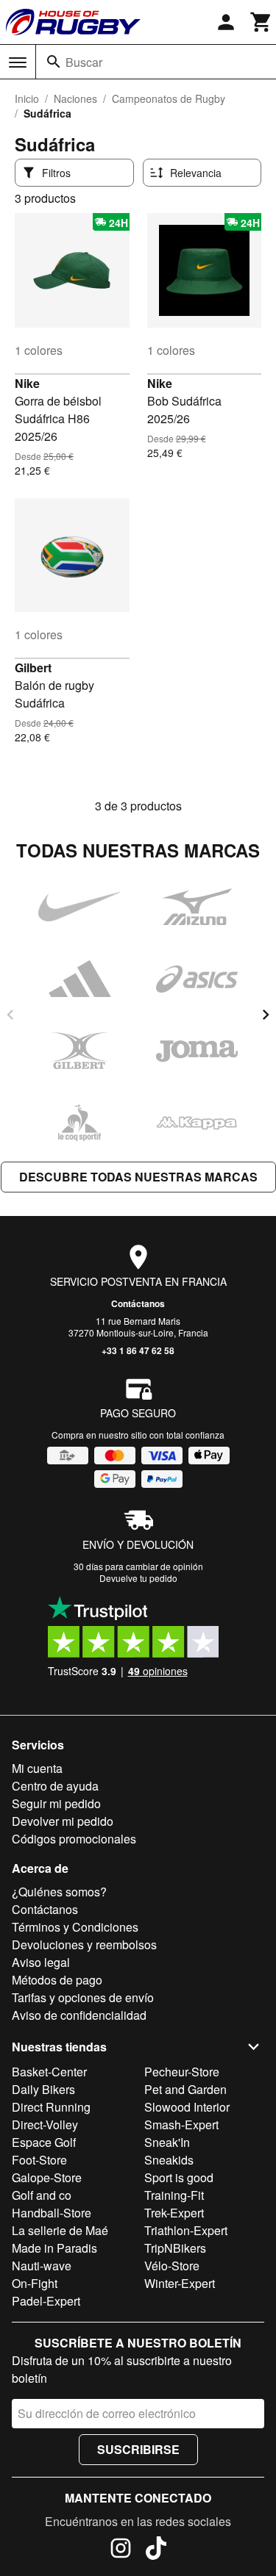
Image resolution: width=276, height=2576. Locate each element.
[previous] (10, 1015)
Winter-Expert (180, 2283)
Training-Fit (174, 2195)
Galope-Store (47, 2177)
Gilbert (33, 668)
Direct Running (51, 2107)
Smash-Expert (181, 2125)
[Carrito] (261, 22)
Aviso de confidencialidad (79, 2015)
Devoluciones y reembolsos (84, 1944)
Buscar (84, 62)
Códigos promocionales (74, 1839)
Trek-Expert (174, 2213)
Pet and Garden (185, 2089)
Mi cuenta (37, 1768)
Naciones (75, 98)
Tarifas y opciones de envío (83, 1997)
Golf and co (42, 2195)
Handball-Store (52, 2213)
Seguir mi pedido (56, 1803)
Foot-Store (39, 2160)
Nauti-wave (42, 2266)
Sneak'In (167, 2142)
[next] (266, 1015)
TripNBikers (175, 2248)
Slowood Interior (187, 2107)
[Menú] (18, 62)
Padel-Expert (46, 2301)
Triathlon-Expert (186, 2230)
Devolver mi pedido (63, 1821)
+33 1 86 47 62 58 (138, 1350)
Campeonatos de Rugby (169, 98)
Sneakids (169, 2160)
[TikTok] (156, 2550)
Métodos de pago (57, 1980)
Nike (27, 383)
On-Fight (35, 2283)
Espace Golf (44, 2142)
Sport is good (179, 2177)
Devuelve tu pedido (138, 1578)
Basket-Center (49, 2072)
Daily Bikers (43, 2089)
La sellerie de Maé (60, 2230)
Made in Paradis (54, 2248)
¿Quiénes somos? (59, 1892)
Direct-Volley (45, 2125)
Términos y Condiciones (75, 1927)
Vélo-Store (172, 2266)
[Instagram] (121, 2550)
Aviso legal (41, 1962)
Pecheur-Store (182, 2072)
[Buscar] (54, 62)
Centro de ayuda (55, 1786)
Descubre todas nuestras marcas (138, 1177)
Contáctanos (138, 1303)
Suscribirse (138, 2449)
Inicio (27, 98)
